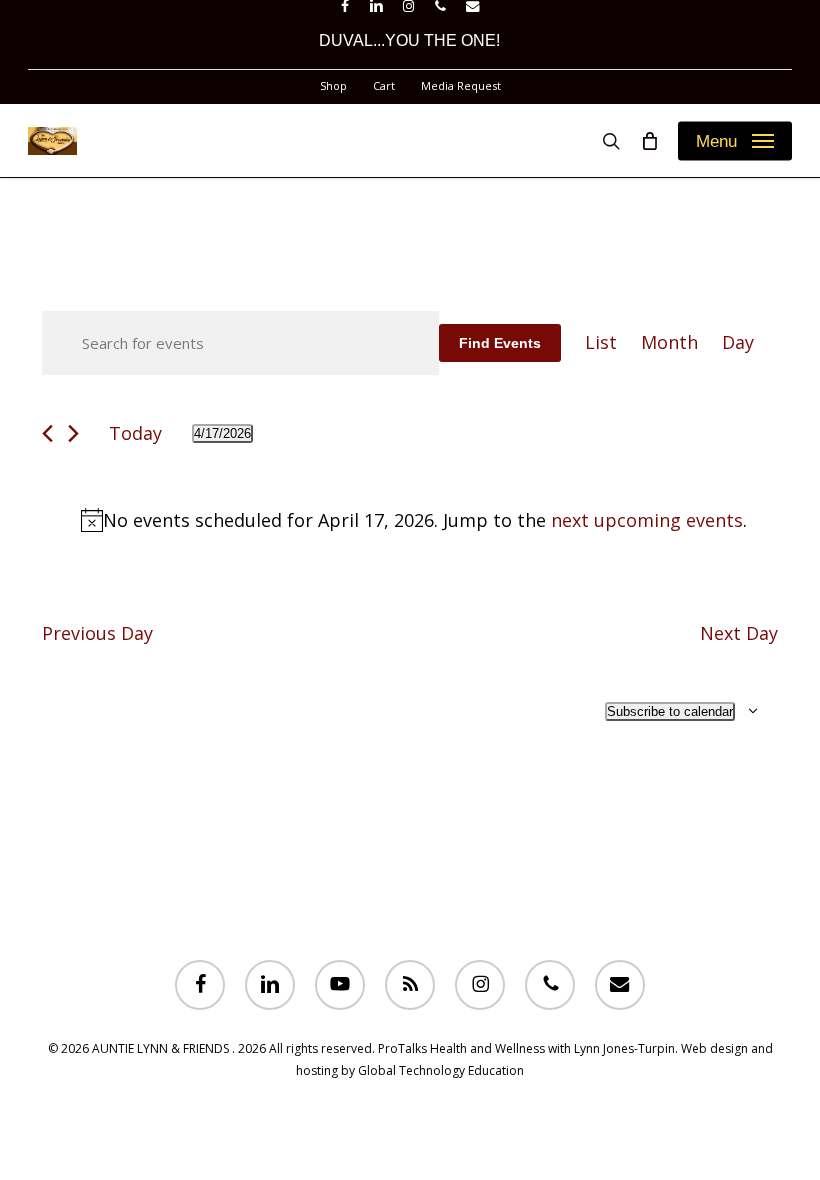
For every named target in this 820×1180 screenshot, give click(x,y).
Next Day (739, 633)
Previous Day (97, 633)
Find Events (500, 343)
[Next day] (73, 433)
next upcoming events (647, 520)
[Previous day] (47, 433)
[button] (735, 141)
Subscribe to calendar (670, 711)
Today (135, 433)
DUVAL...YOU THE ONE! (409, 40)
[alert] (414, 520)
